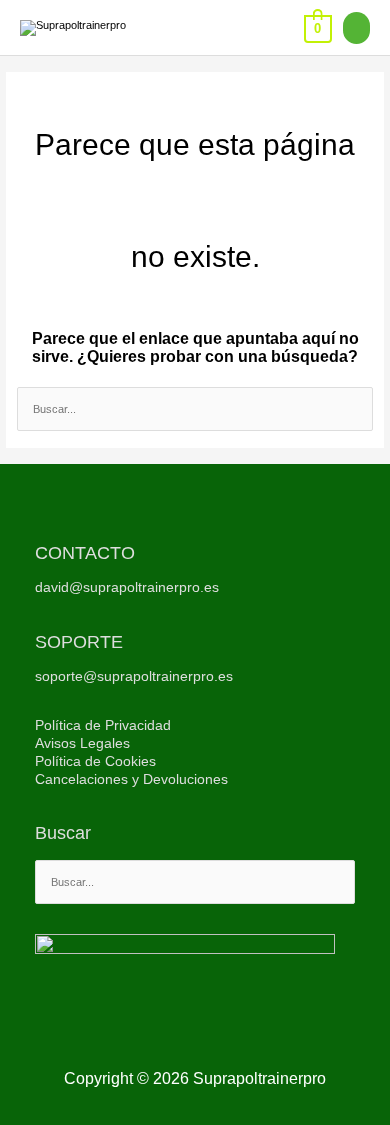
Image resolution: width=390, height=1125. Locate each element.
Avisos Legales (82, 743)
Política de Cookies (95, 761)
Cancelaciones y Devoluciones (131, 779)
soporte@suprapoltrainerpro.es (134, 676)
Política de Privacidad (103, 725)
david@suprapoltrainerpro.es (127, 587)
